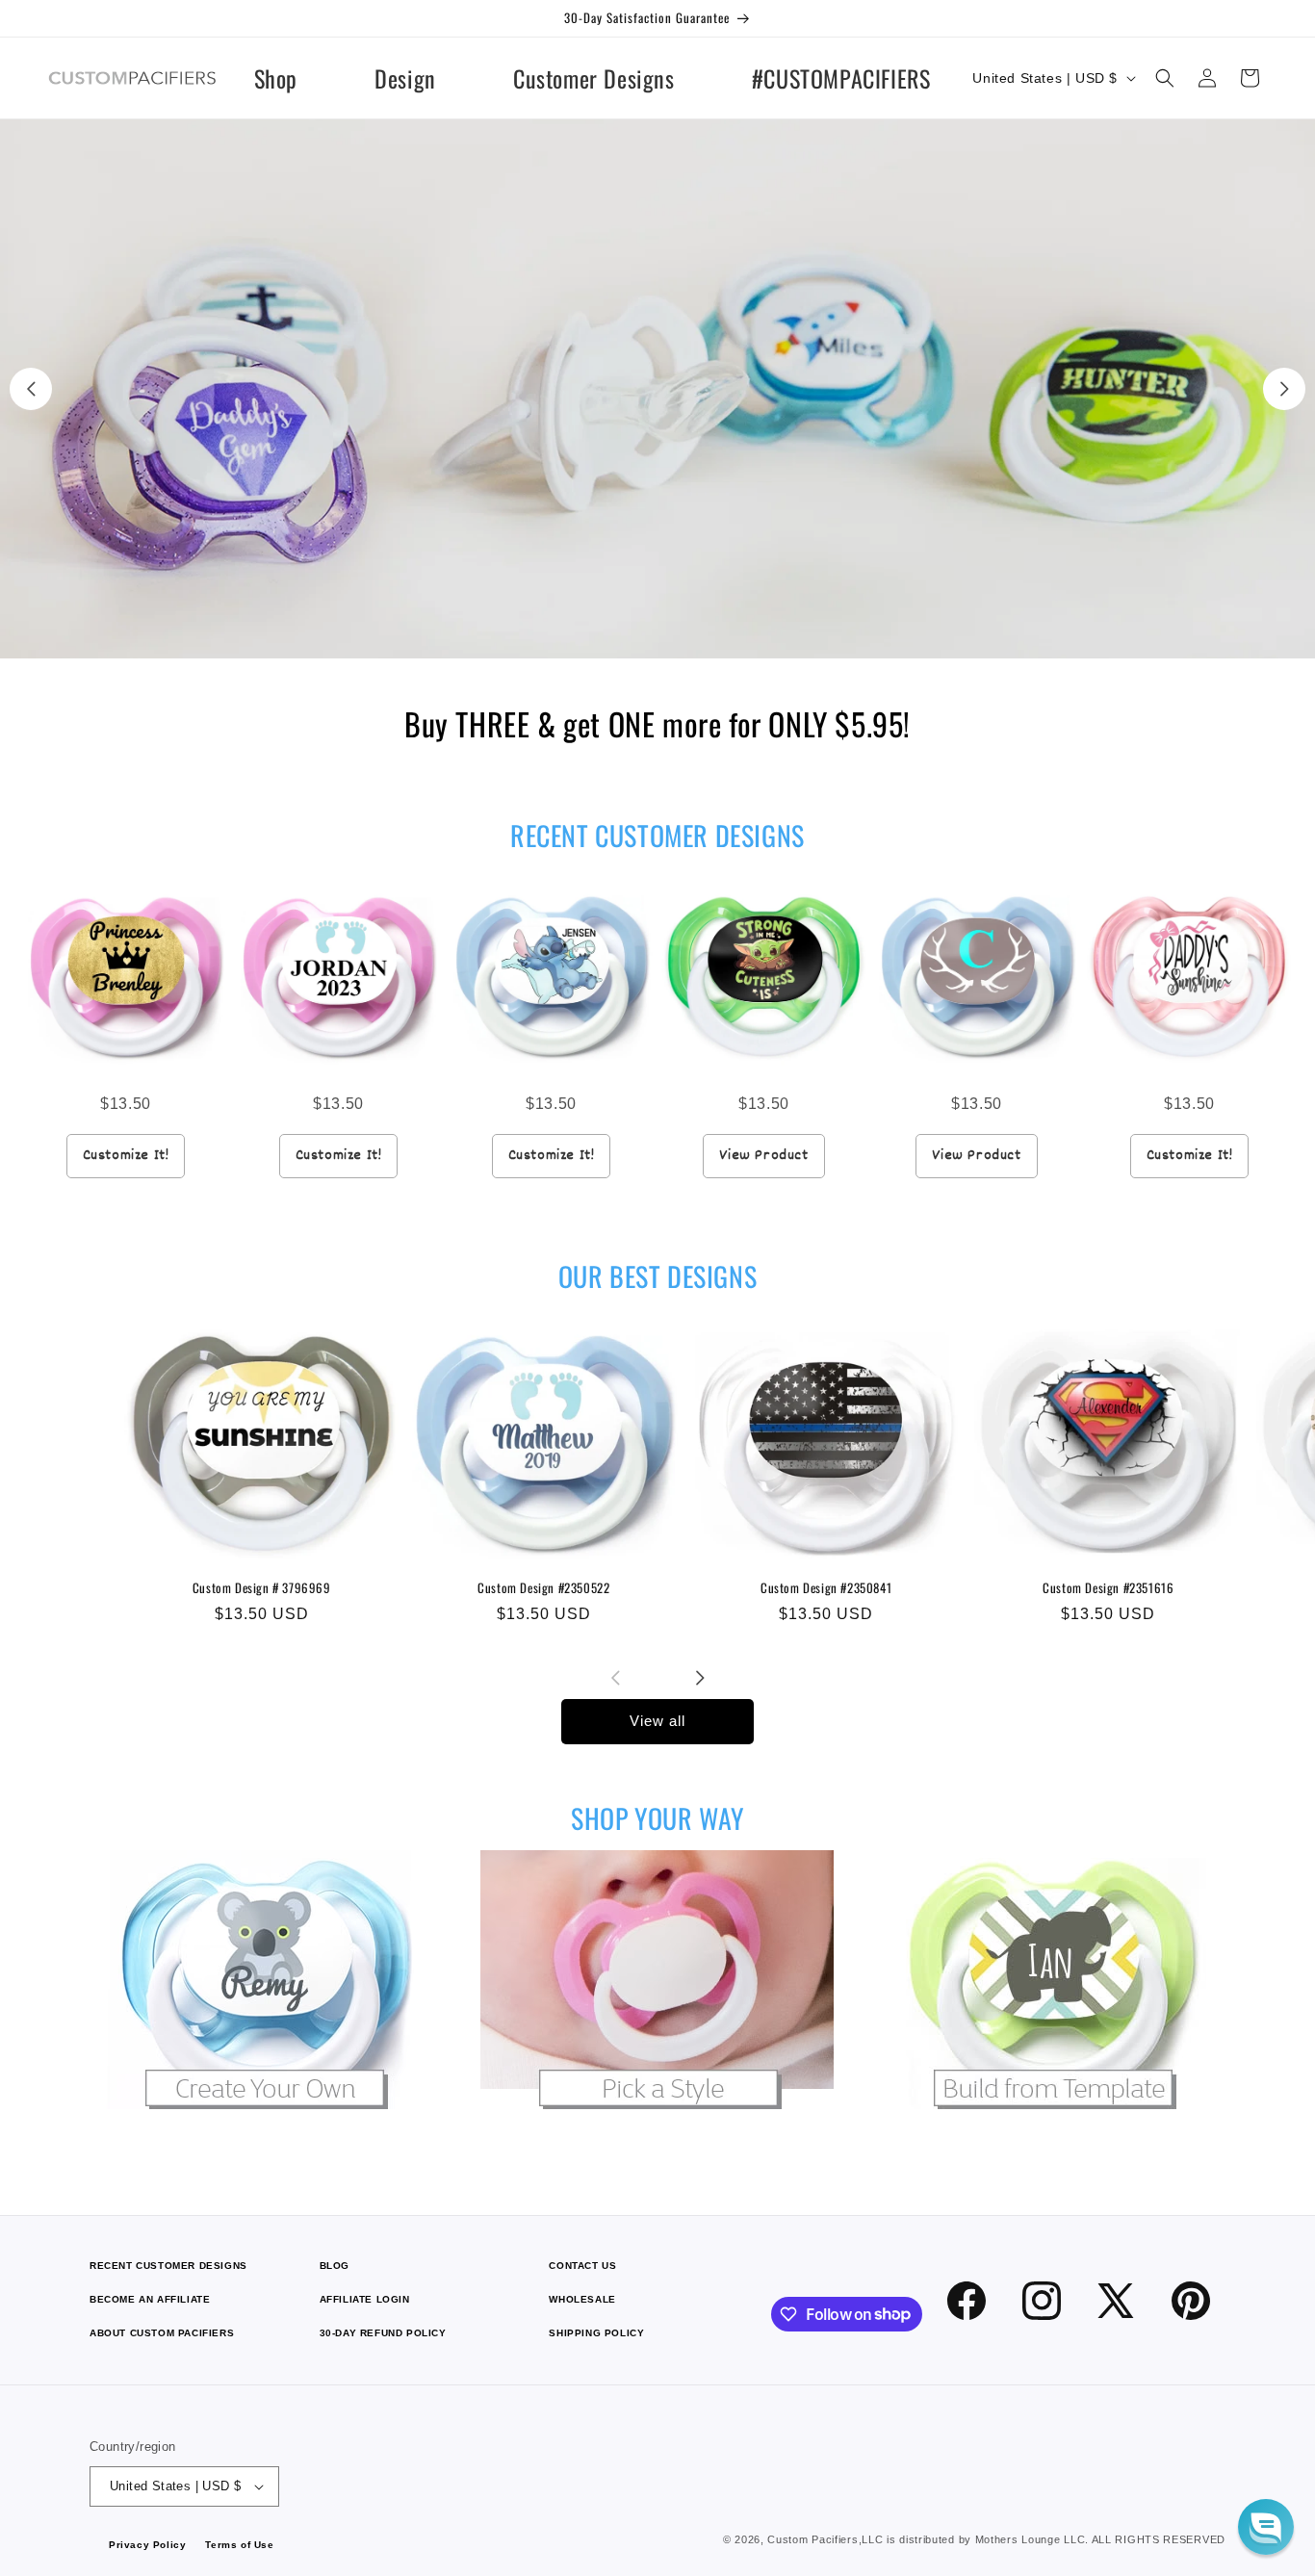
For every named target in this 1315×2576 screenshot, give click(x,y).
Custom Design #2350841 (826, 1588)
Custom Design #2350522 (543, 1588)
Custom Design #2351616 (1108, 1588)
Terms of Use (239, 2545)
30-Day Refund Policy (383, 2333)
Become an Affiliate (150, 2299)
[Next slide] (1284, 389)
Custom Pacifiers (812, 2539)
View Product (763, 1156)
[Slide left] (615, 1678)
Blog (335, 2266)
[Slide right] (700, 1678)
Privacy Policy (147, 2545)
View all (657, 1721)
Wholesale (582, 2299)
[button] (1165, 78)
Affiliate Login (365, 2299)
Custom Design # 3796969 (262, 1588)
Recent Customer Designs (168, 2266)
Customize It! (126, 1156)
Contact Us (582, 2266)
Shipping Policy (596, 2333)
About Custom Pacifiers (162, 2333)
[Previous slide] (31, 389)
